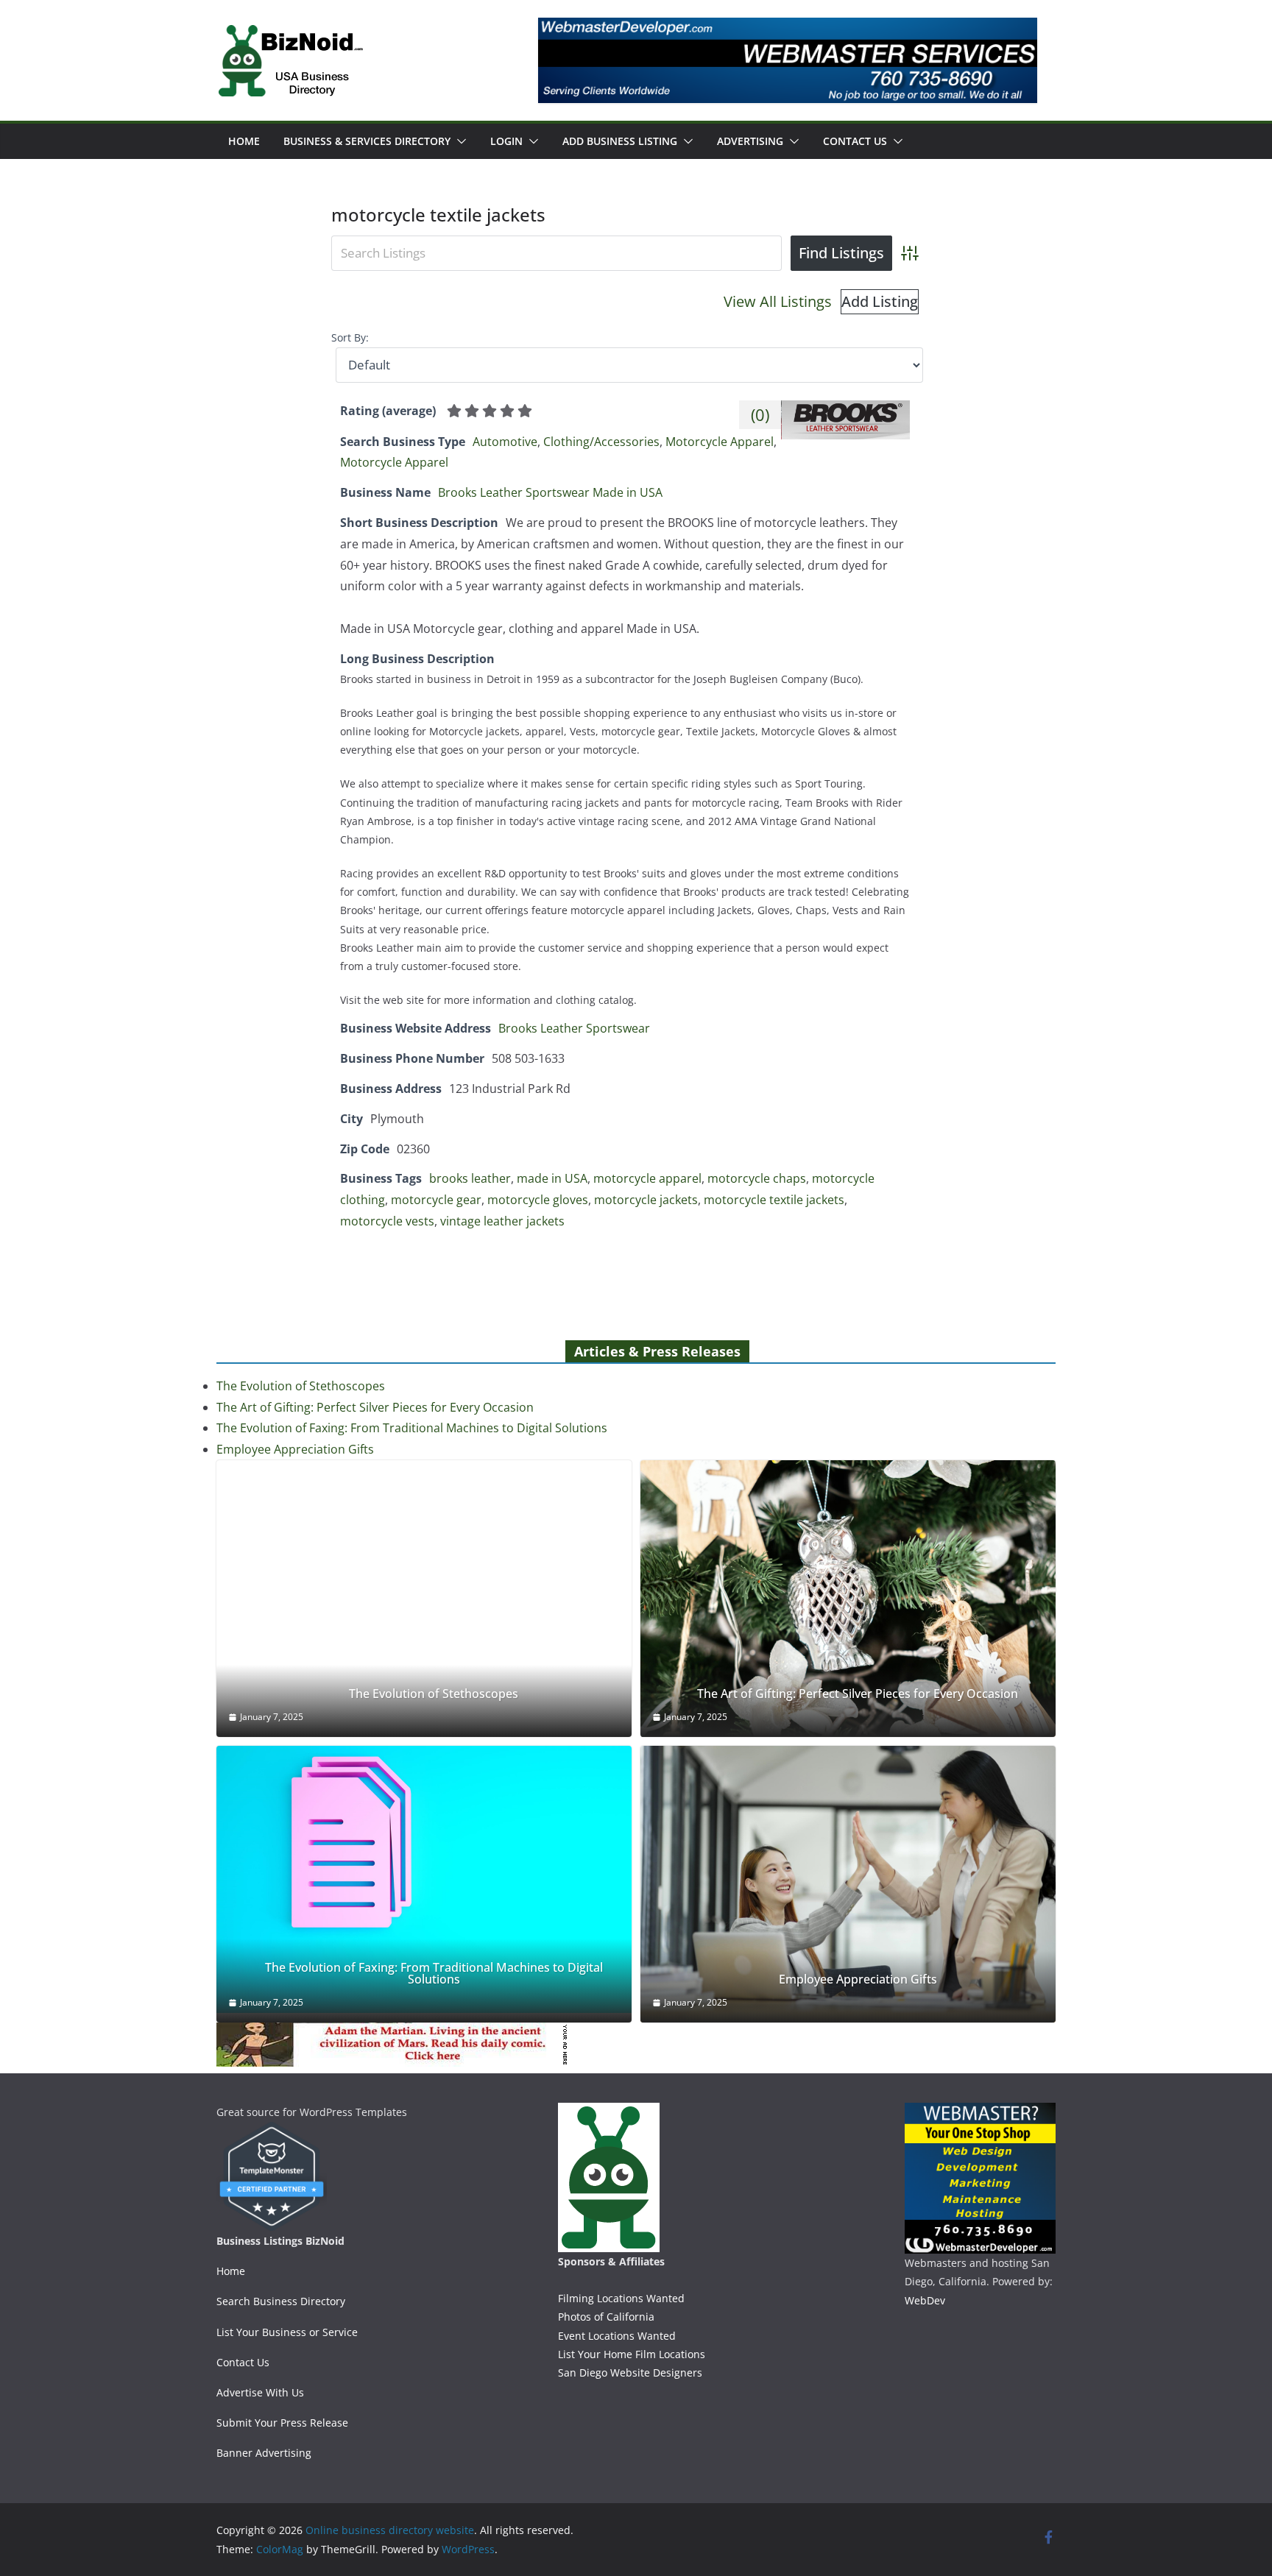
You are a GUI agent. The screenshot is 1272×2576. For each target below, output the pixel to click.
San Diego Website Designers (630, 2372)
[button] (459, 141)
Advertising (750, 141)
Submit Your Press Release (282, 2423)
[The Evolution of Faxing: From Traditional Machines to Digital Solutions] (424, 1879)
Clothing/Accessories (601, 442)
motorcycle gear (436, 1200)
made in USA (552, 1178)
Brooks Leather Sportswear (574, 1028)
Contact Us (855, 141)
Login (506, 141)
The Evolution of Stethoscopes (301, 1386)
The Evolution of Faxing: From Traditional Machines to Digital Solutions (412, 1428)
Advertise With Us (260, 2392)
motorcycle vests (387, 1221)
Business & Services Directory (367, 141)
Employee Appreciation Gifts (295, 1449)
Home (244, 141)
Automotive (505, 442)
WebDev (925, 2300)
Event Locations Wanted (617, 2336)
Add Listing (880, 301)
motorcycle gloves (538, 1200)
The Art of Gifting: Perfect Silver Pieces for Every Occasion (375, 1407)
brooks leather (470, 1178)
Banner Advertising (264, 2453)
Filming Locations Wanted (621, 2298)
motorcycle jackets (646, 1200)
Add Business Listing (620, 141)
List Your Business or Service (287, 2332)
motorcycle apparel (647, 1178)
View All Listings (778, 301)
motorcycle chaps (757, 1178)
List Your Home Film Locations (632, 2354)
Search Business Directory (281, 2301)
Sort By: (350, 337)
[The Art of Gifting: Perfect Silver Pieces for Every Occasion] (848, 1599)
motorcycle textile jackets (774, 1200)
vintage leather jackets (502, 1221)
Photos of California (606, 2317)
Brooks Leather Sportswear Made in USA (550, 492)
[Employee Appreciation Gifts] (848, 1884)
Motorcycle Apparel (720, 442)
